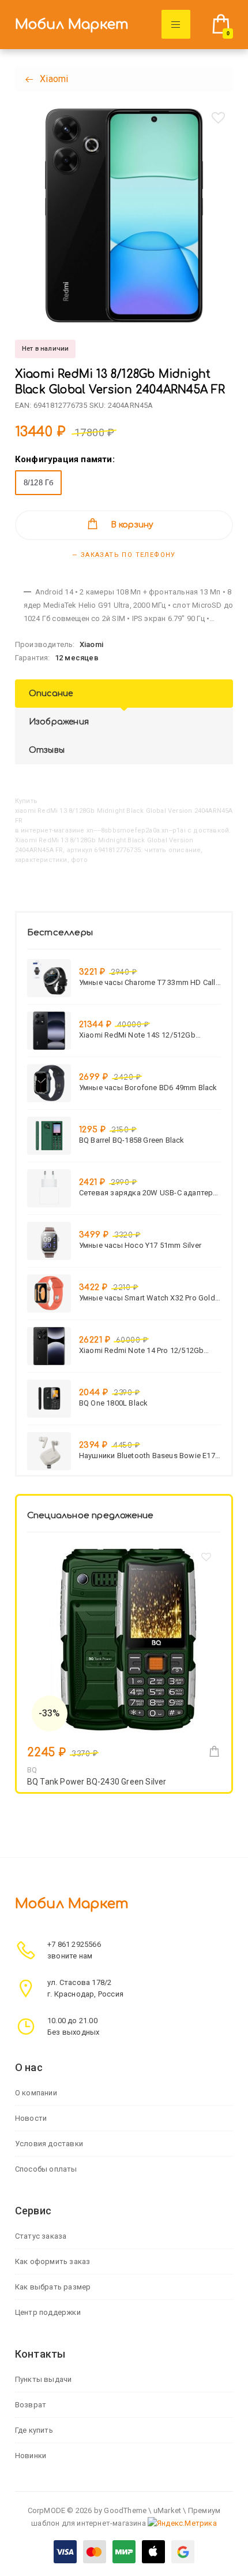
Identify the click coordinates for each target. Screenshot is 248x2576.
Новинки (31, 2456)
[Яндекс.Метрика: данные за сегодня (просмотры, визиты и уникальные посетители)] (182, 2523)
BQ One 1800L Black (114, 1403)
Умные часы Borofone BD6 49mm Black (148, 1088)
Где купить (34, 2430)
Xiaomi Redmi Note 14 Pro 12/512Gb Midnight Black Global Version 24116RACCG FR (142, 1350)
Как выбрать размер (53, 2287)
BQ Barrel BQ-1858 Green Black (132, 1140)
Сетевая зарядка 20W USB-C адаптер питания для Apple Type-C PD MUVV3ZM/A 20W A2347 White (146, 1193)
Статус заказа (41, 2236)
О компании (36, 2093)
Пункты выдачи (44, 2379)
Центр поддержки (48, 2312)
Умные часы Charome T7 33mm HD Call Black (147, 982)
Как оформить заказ (53, 2261)
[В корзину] (214, 1751)
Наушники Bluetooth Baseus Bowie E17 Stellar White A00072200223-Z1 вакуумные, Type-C (147, 1456)
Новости (31, 2118)
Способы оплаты (46, 2169)
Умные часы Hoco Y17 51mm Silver (140, 1245)
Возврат (31, 2405)
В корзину (132, 525)
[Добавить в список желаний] (218, 118)
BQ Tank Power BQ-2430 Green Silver (97, 1782)
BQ (32, 1770)
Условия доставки (49, 2144)
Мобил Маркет (72, 25)
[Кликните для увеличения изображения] (124, 215)
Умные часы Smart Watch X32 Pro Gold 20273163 (147, 1298)
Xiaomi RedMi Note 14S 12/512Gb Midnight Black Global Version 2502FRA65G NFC (137, 1035)
